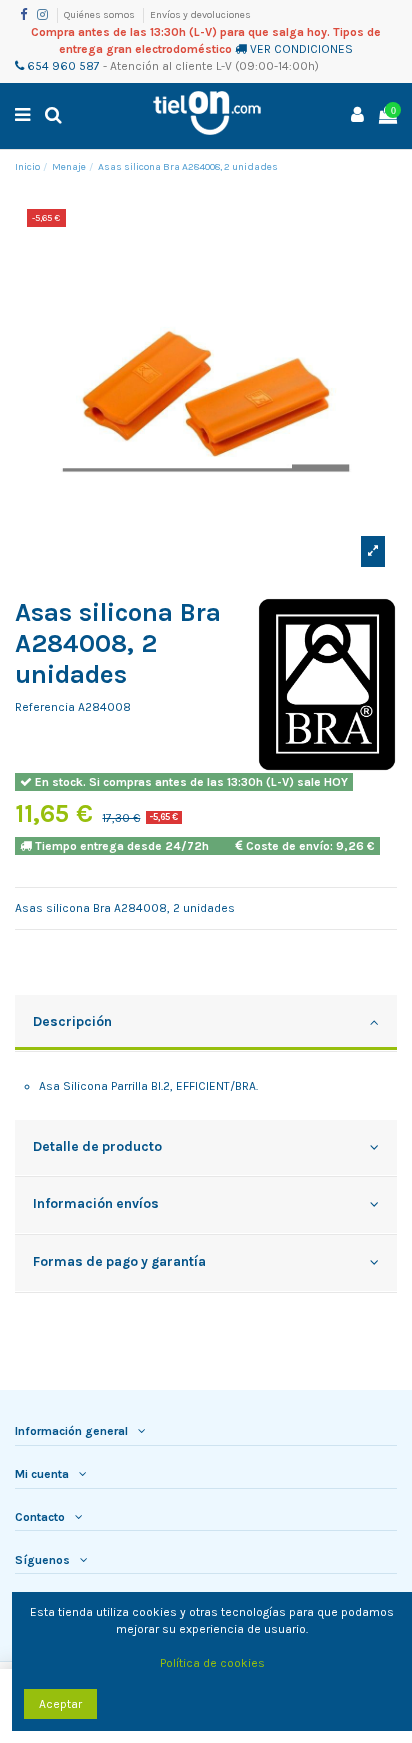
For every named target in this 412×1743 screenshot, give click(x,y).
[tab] (206, 1024)
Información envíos (96, 1203)
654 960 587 (62, 66)
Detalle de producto (97, 1146)
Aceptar (60, 1704)
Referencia (45, 707)
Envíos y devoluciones (200, 15)
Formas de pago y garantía (119, 1261)
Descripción (72, 1021)
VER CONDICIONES (301, 49)
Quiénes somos (100, 15)
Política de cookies (212, 1663)
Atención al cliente (161, 66)
